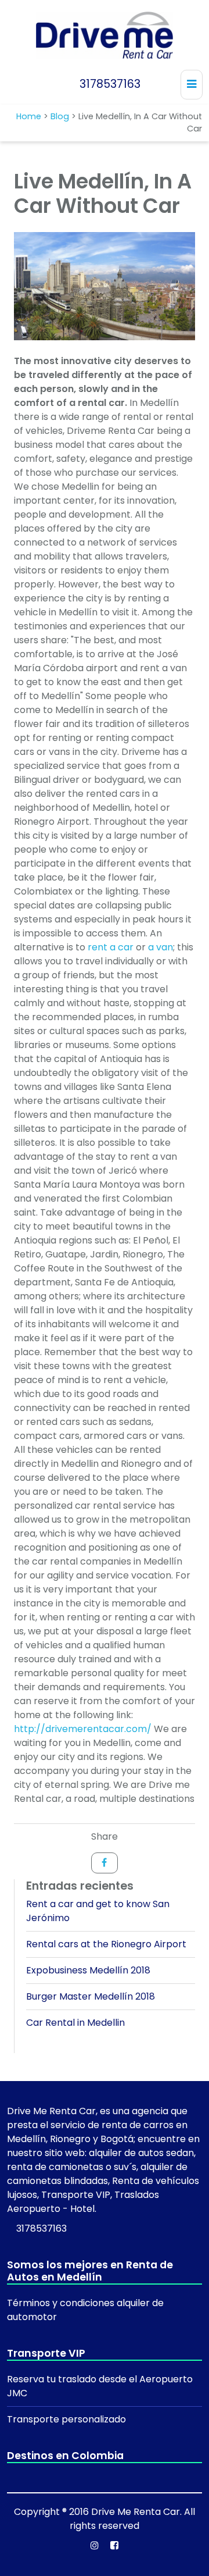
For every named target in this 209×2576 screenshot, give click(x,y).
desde (114, 2379)
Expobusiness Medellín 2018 (88, 1970)
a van (161, 947)
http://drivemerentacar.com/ (83, 1729)
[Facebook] (105, 1863)
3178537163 (109, 84)
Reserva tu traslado (53, 2379)
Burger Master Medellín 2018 (91, 1996)
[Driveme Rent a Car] (104, 35)
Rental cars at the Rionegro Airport (106, 1944)
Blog (60, 116)
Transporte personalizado (66, 2419)
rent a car (111, 947)
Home (29, 116)
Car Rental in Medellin (75, 2023)
